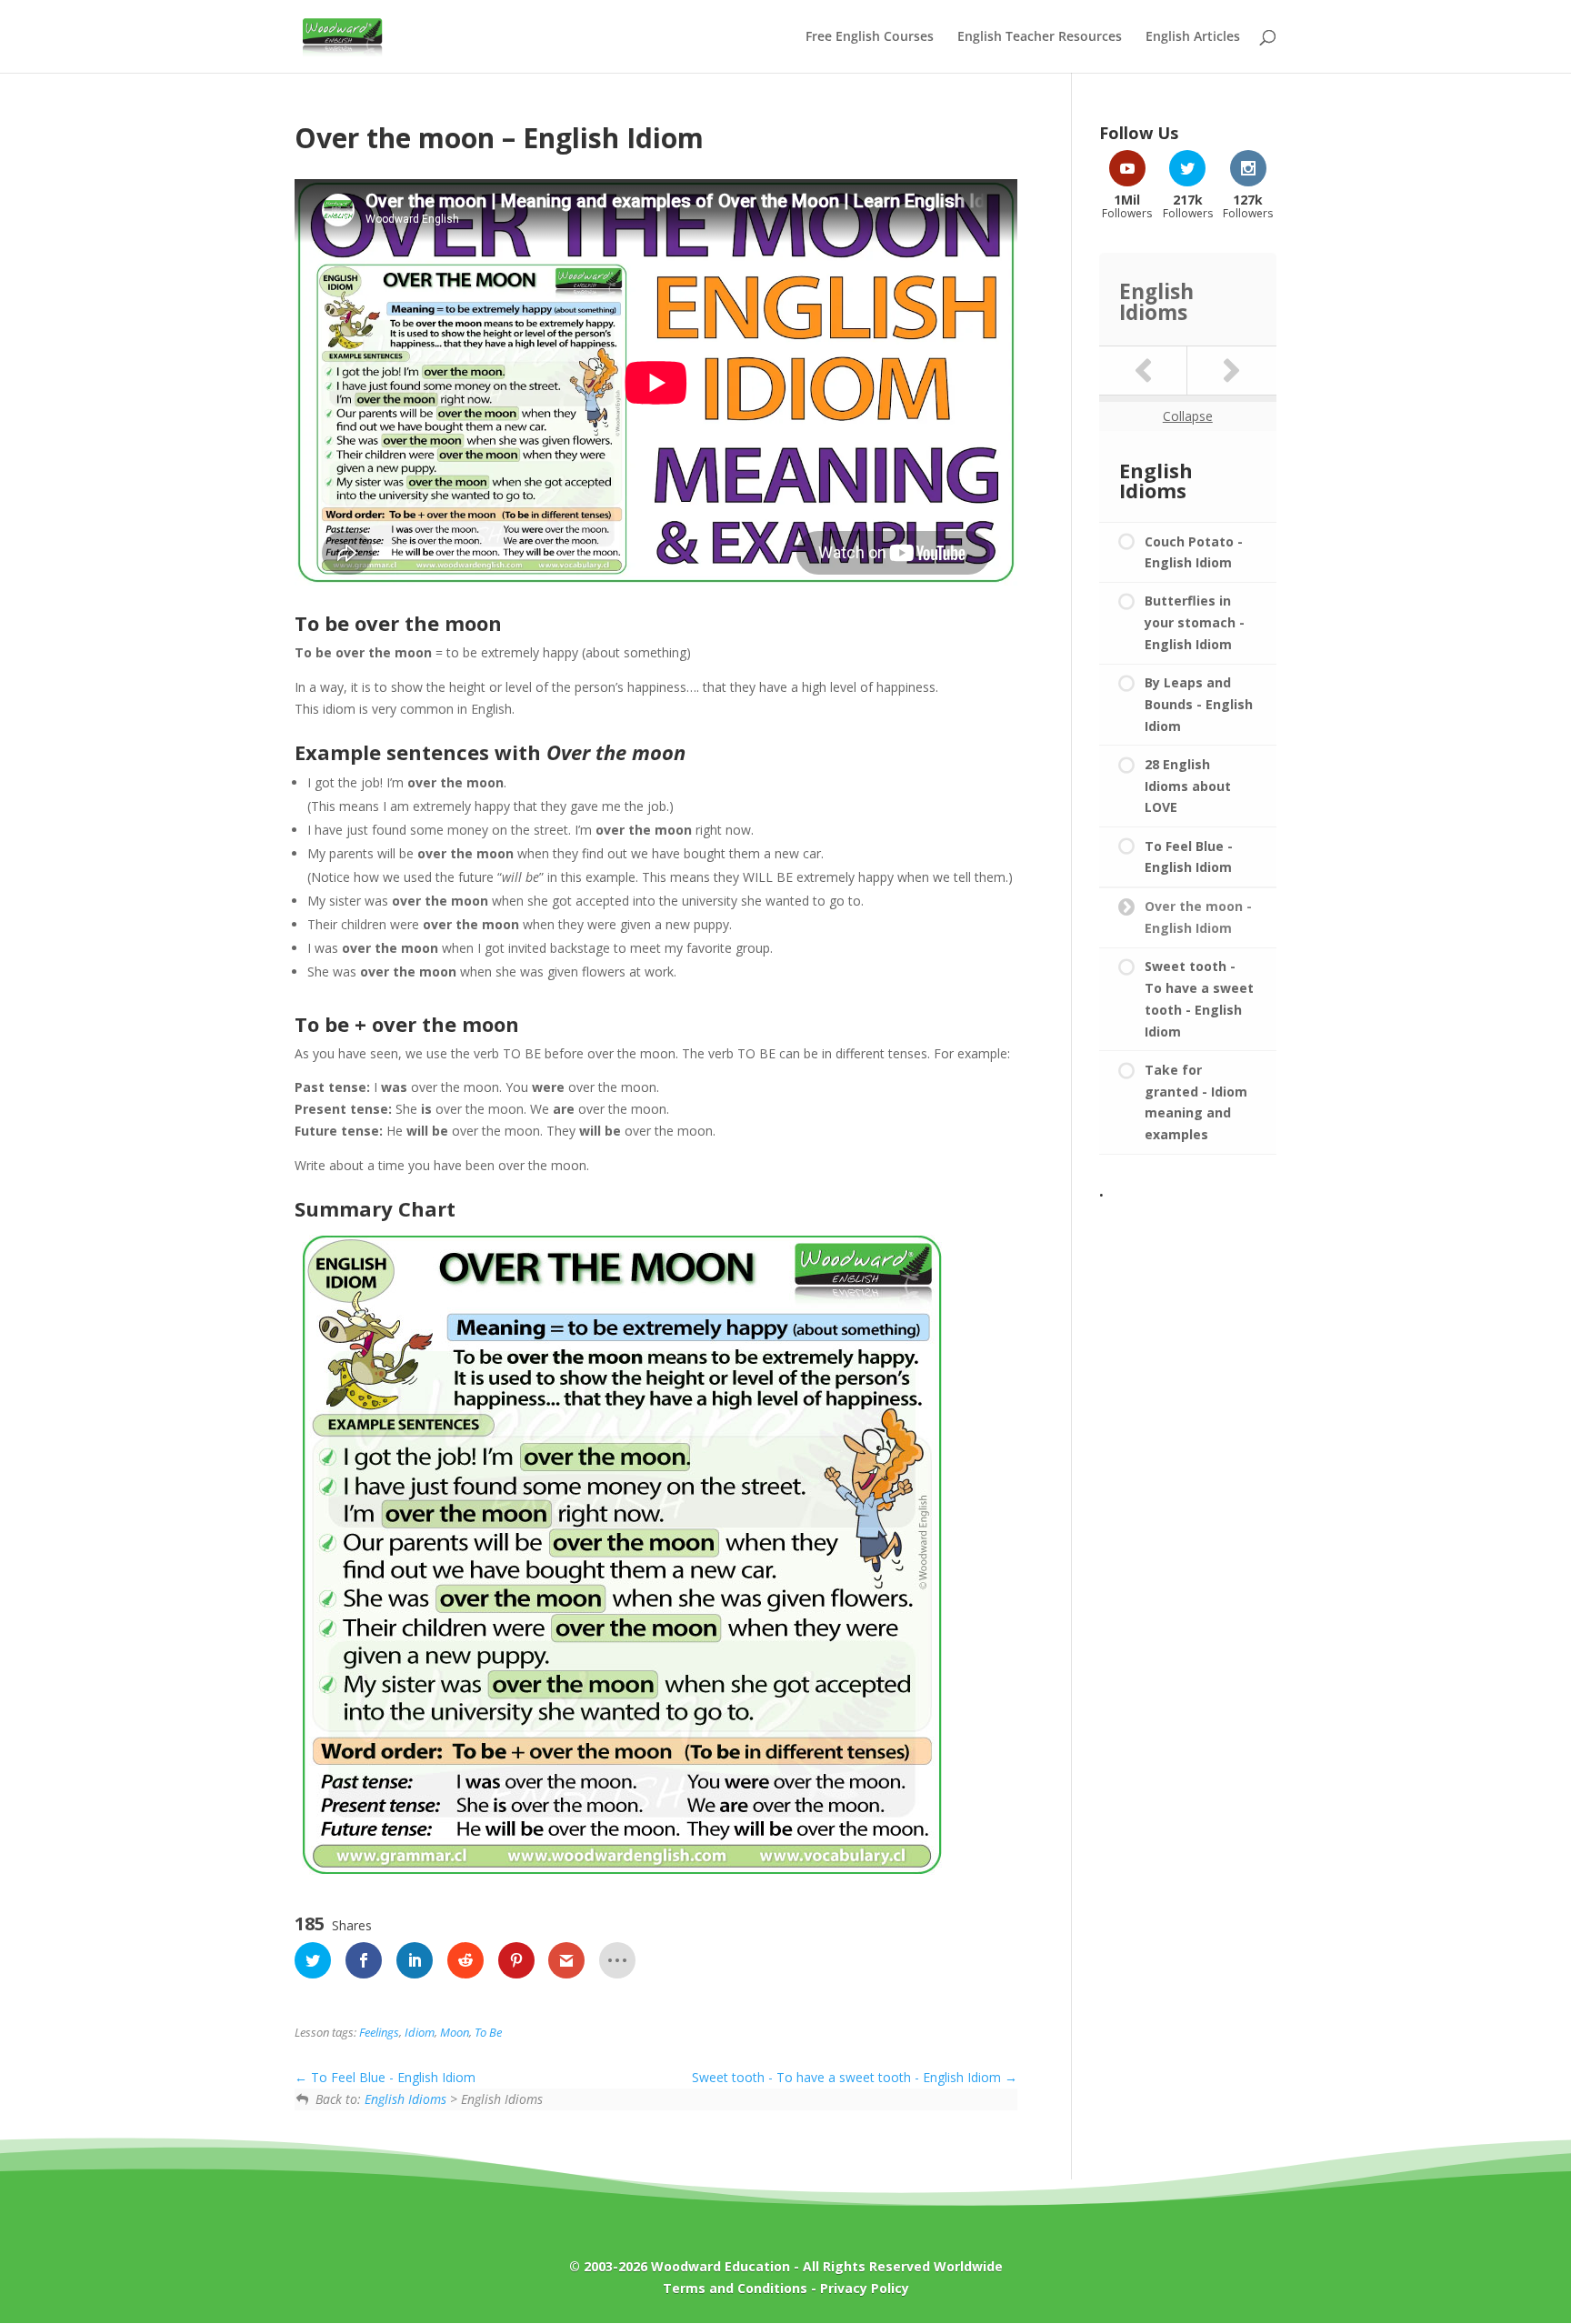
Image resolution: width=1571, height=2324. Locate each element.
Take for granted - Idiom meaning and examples (1196, 1102)
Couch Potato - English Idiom (1194, 552)
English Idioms (405, 2099)
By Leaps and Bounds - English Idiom (1199, 704)
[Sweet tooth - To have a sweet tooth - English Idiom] (1232, 371)
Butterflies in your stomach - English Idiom (1195, 622)
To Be (488, 2033)
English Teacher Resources (1040, 37)
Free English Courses (870, 37)
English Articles (1193, 37)
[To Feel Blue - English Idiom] (1144, 371)
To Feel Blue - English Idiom (391, 2077)
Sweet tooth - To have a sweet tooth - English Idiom (848, 2077)
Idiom (420, 2033)
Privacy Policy (865, 2288)
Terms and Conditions (735, 2288)
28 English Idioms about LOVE (1188, 786)
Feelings (379, 2033)
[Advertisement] (1188, 1480)
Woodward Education (720, 2266)
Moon (455, 2033)
